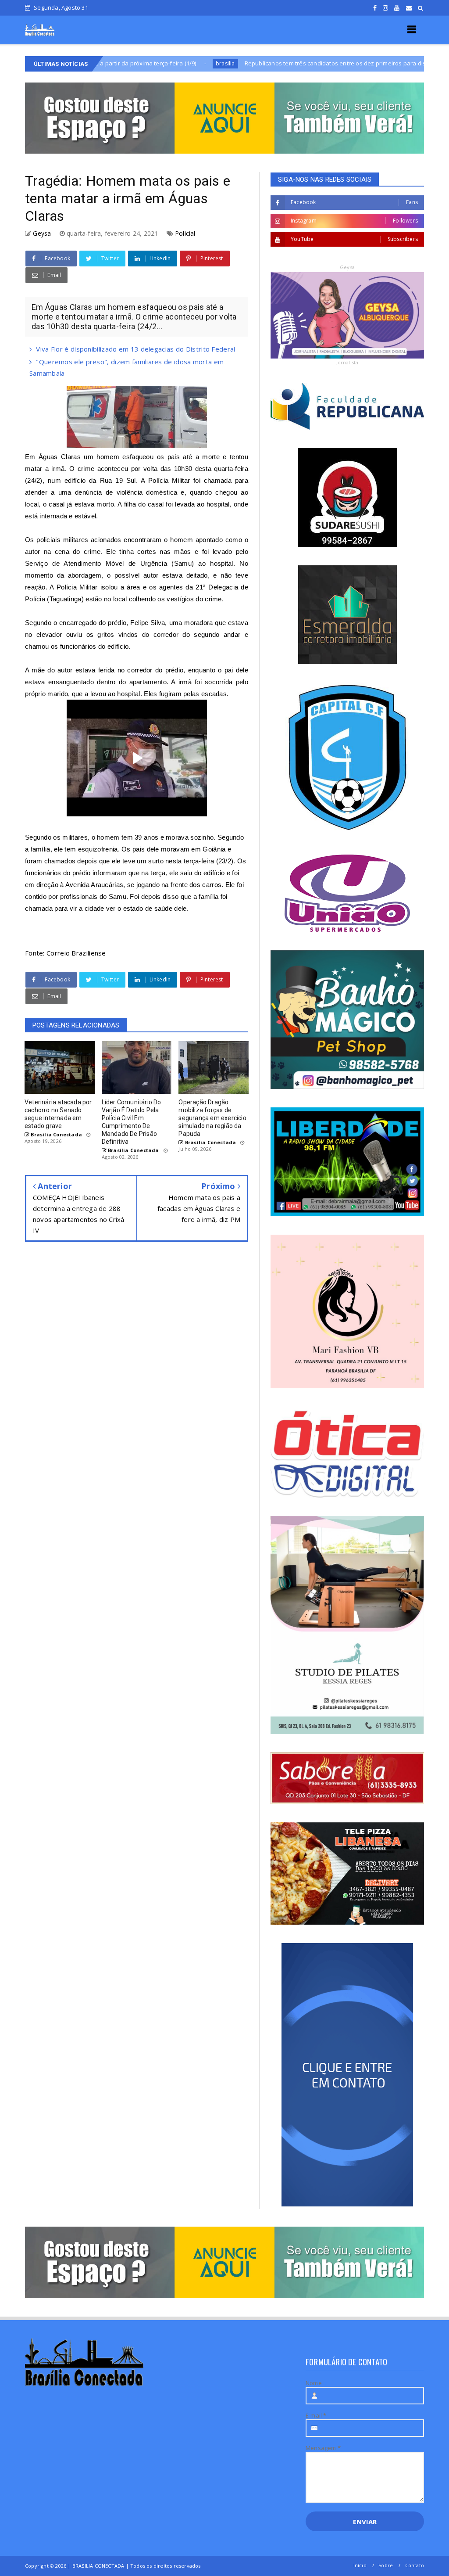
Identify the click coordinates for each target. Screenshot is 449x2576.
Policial (185, 233)
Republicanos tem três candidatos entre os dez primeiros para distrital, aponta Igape (280, 63)
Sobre (386, 2565)
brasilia (144, 63)
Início (360, 2565)
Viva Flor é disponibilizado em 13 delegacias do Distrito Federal (135, 349)
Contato (415, 2565)
